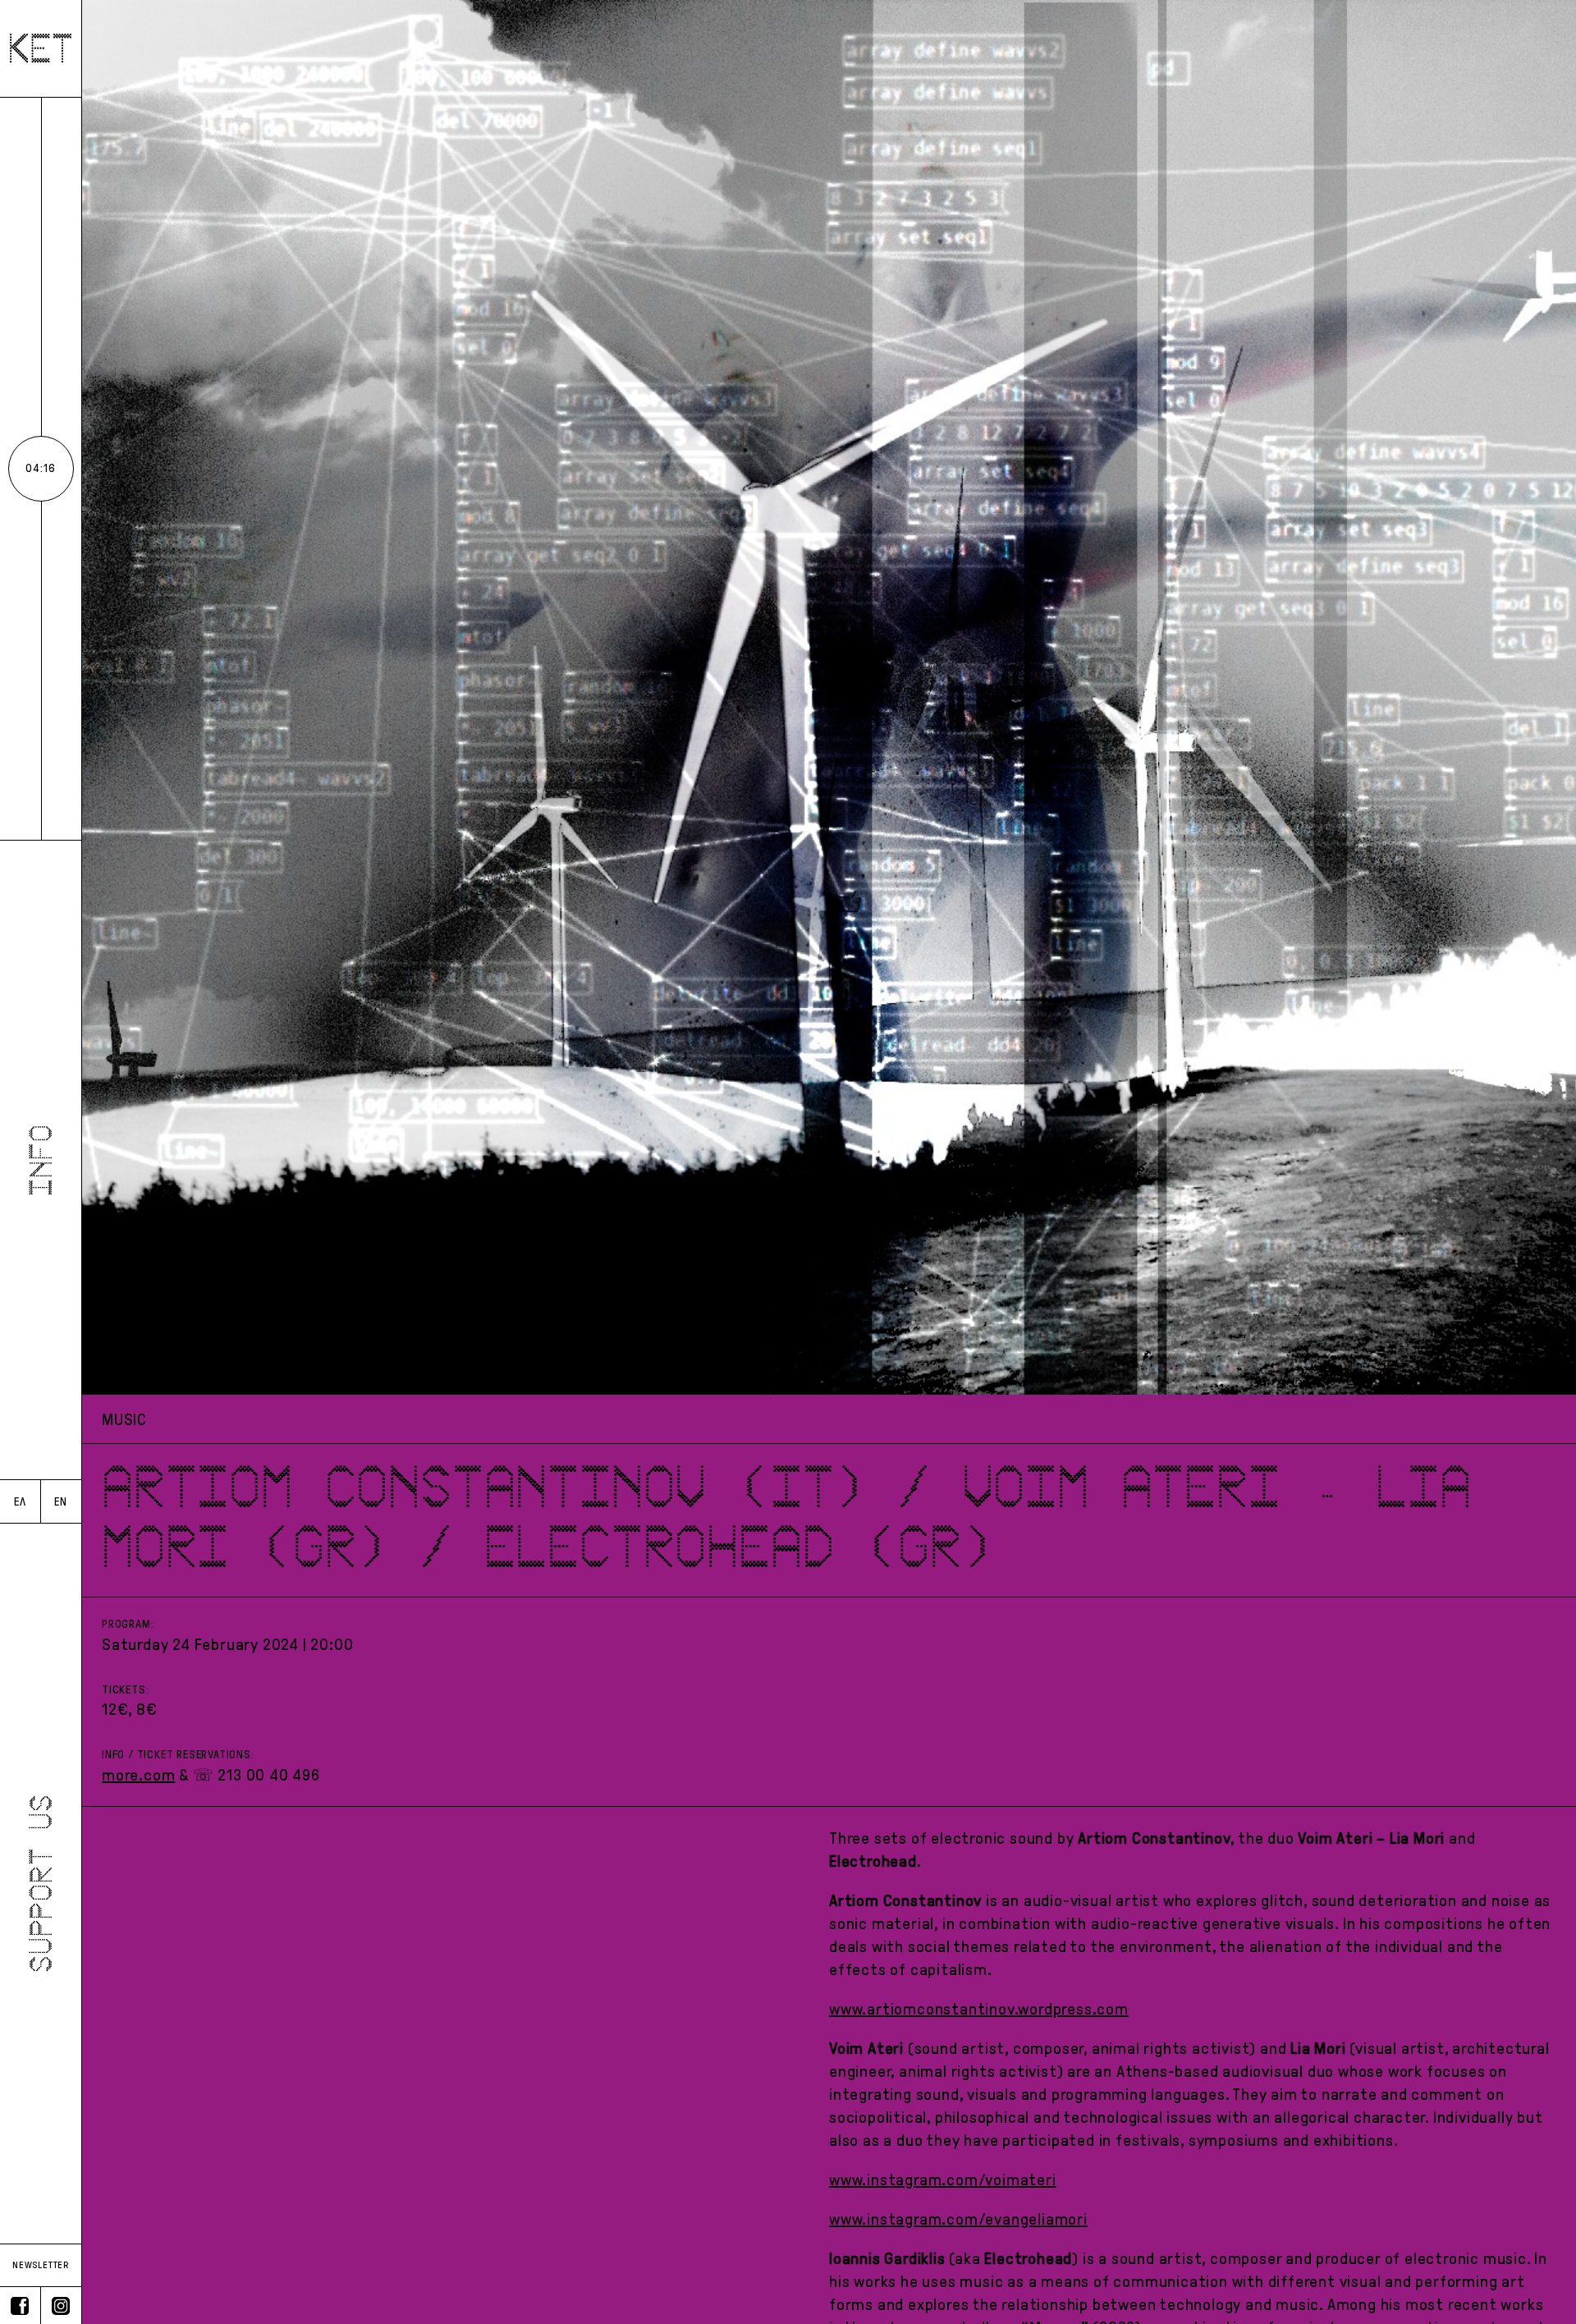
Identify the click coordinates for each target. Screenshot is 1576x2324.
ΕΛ (20, 1502)
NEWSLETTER (41, 2265)
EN (61, 1502)
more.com (138, 1775)
